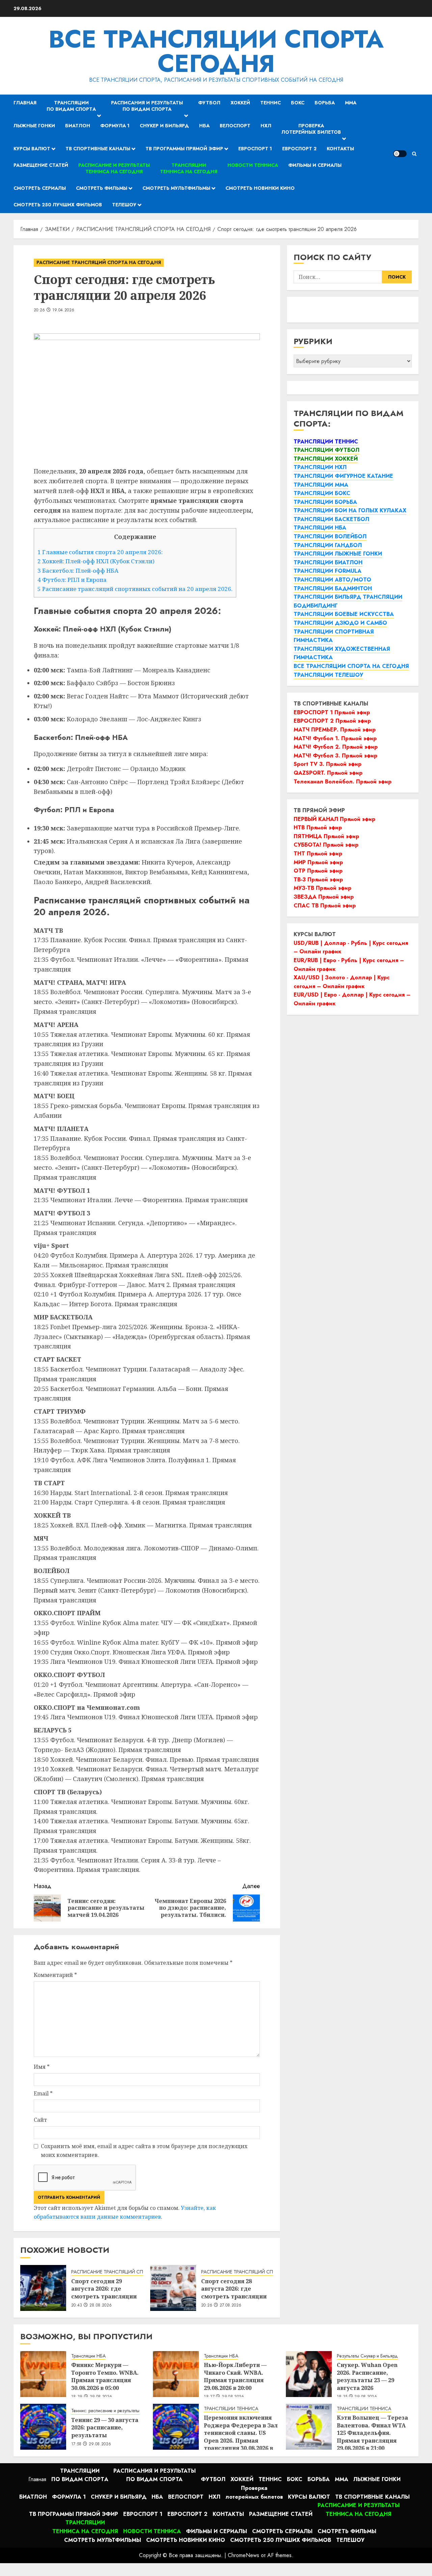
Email (43, 2093)
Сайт (40, 2120)
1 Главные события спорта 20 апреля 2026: (100, 552)
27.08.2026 (231, 2305)
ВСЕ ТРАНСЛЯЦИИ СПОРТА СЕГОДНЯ (216, 51)
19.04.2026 (63, 310)
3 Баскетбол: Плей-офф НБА (78, 571)
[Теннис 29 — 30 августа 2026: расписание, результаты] (43, 2427)
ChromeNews (244, 2555)
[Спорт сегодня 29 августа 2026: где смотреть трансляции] (43, 2288)
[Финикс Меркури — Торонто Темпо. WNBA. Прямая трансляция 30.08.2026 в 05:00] (43, 2374)
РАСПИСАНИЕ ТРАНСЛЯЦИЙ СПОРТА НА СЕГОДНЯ (99, 262)
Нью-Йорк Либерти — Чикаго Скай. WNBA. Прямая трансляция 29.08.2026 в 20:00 (235, 2376)
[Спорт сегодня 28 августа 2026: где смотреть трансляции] (173, 2288)
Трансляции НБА (88, 2356)
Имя (42, 2067)
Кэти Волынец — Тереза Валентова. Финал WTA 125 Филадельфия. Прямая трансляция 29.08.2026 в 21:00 (372, 2433)
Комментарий (55, 1975)
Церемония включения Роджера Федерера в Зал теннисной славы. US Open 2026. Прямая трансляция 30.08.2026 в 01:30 (241, 2437)
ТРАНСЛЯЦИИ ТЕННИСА (231, 2409)
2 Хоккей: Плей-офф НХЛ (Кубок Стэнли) (96, 561)
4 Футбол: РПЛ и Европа (72, 580)
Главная (25, 103)
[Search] (414, 154)
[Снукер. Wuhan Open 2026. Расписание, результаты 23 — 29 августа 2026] (309, 2374)
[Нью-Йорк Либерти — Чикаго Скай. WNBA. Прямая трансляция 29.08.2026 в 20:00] (176, 2374)
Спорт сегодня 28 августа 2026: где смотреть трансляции (234, 2289)
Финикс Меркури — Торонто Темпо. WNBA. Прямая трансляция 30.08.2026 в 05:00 (105, 2376)
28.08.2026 (101, 2305)
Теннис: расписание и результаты (105, 2411)
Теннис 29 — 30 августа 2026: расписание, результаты (105, 2428)
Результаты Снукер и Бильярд (367, 2356)
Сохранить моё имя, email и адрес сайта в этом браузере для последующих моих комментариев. (144, 2150)
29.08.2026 (100, 2444)
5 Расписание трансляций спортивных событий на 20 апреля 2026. (135, 589)
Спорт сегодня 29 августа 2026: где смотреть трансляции (104, 2289)
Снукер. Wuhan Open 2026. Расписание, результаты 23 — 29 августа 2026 (367, 2376)
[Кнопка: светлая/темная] (400, 154)
